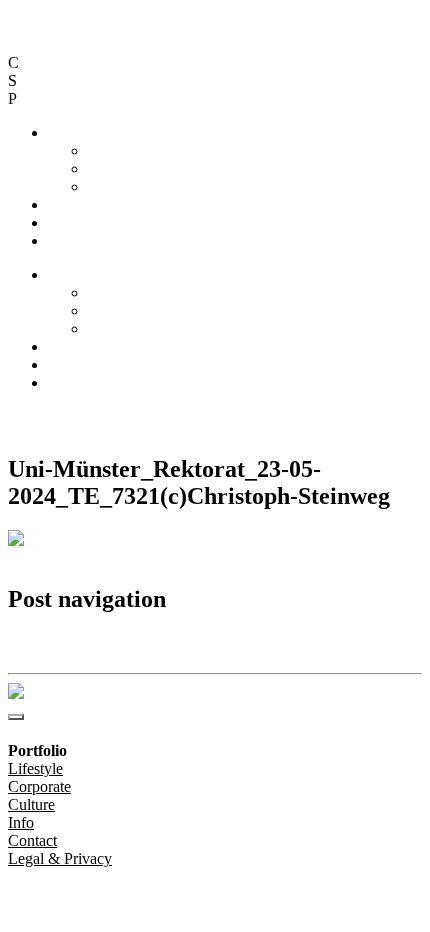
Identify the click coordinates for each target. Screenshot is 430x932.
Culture (111, 186)
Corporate (119, 168)
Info (61, 204)
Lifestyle (115, 150)
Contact (72, 222)
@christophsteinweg (72, 416)
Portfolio (75, 132)
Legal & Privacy (225, 416)
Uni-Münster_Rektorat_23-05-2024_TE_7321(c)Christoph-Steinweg (199, 642)
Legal (66, 240)
